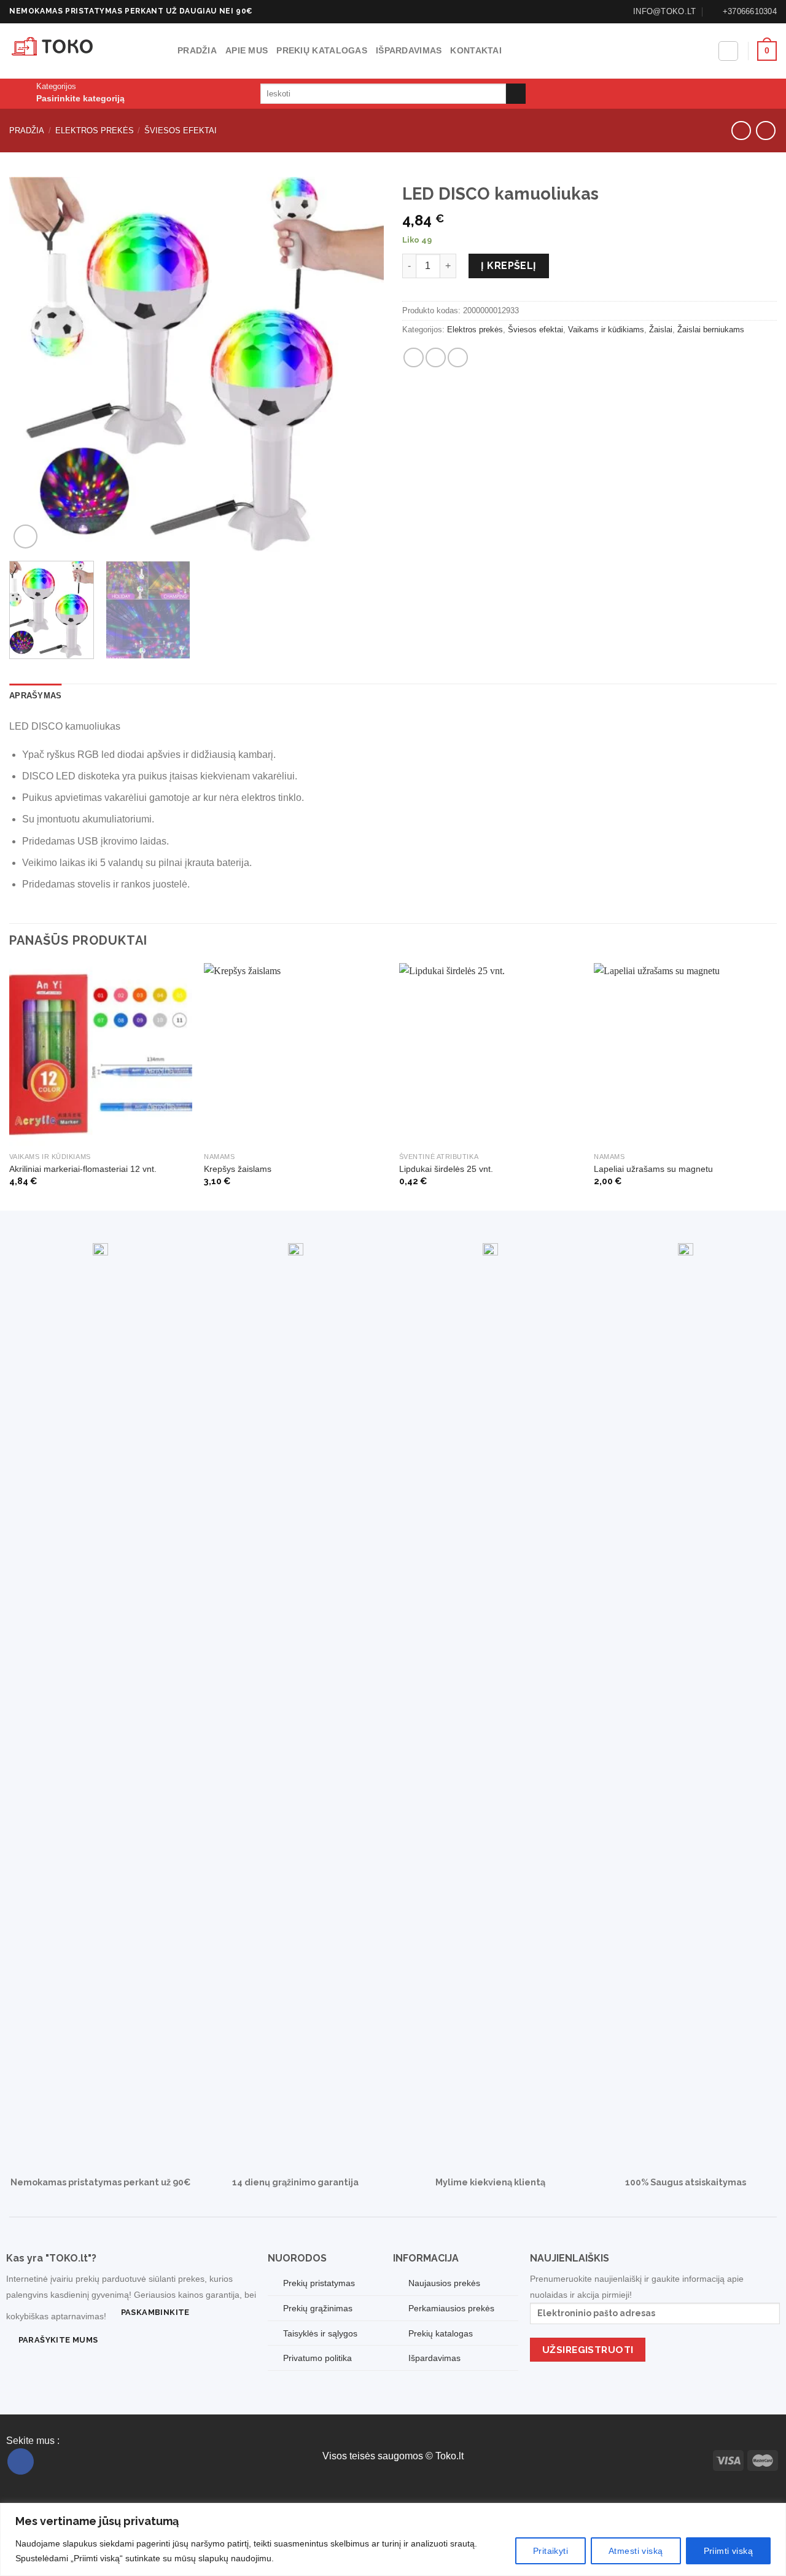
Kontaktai (476, 50)
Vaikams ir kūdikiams (606, 330)
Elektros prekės (95, 131)
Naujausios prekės (444, 2283)
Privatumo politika (317, 2358)
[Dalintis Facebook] (414, 358)
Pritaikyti (551, 2551)
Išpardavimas (409, 50)
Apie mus (247, 50)
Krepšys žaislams (238, 1169)
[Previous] (32, 364)
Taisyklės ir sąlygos (320, 2333)
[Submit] (516, 94)
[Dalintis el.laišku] (436, 358)
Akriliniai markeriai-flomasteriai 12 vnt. (83, 1169)
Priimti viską (728, 2551)
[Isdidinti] (25, 537)
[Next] (361, 364)
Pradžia (197, 50)
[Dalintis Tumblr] (458, 358)
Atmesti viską (636, 2551)
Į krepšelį (509, 266)
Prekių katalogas (322, 50)
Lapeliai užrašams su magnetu (653, 1169)
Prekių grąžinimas (318, 2308)
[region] (393, 2539)
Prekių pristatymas (319, 2283)
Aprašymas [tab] (35, 696)
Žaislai (661, 330)
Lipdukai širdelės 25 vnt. (446, 1169)
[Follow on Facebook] (21, 2461)
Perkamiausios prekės (451, 2308)
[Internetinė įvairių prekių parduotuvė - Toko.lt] (84, 51)
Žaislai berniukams (711, 330)
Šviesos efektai (181, 131)
